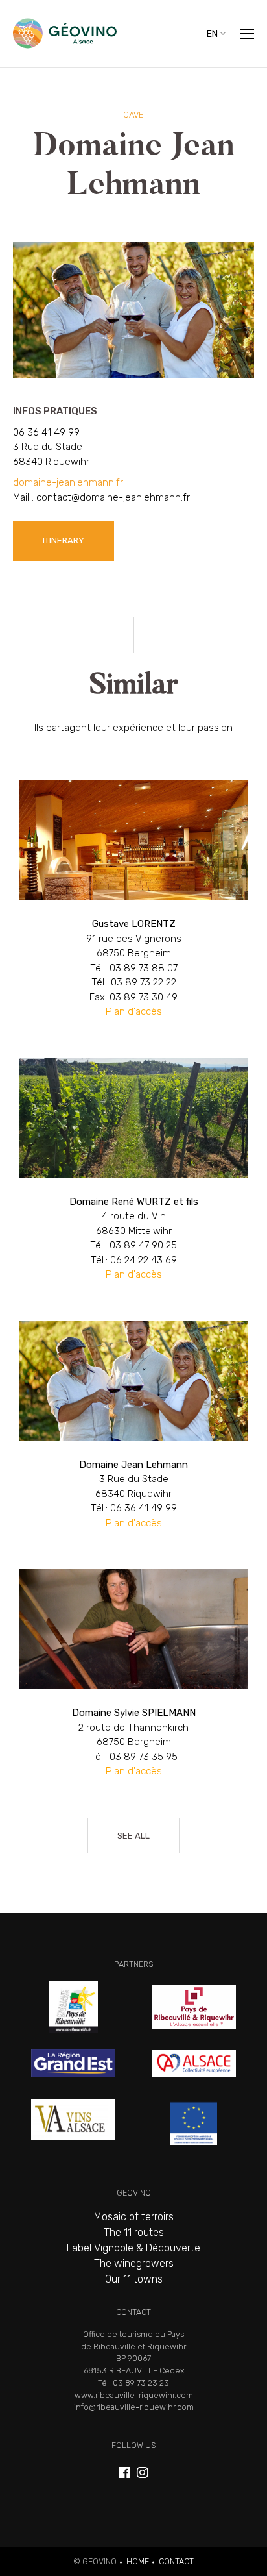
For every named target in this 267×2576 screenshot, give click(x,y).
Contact (176, 2561)
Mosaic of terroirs (134, 2217)
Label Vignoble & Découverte (133, 2248)
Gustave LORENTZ (133, 910)
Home (138, 2561)
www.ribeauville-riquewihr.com (134, 2395)
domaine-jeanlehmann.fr (68, 482)
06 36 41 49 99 (46, 432)
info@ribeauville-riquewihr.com (134, 2407)
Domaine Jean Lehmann (133, 1436)
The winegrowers (134, 2263)
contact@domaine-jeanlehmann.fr (113, 497)
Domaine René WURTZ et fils (133, 1180)
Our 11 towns (134, 2279)
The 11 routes (134, 2232)
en (212, 33)
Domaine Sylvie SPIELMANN (133, 1684)
